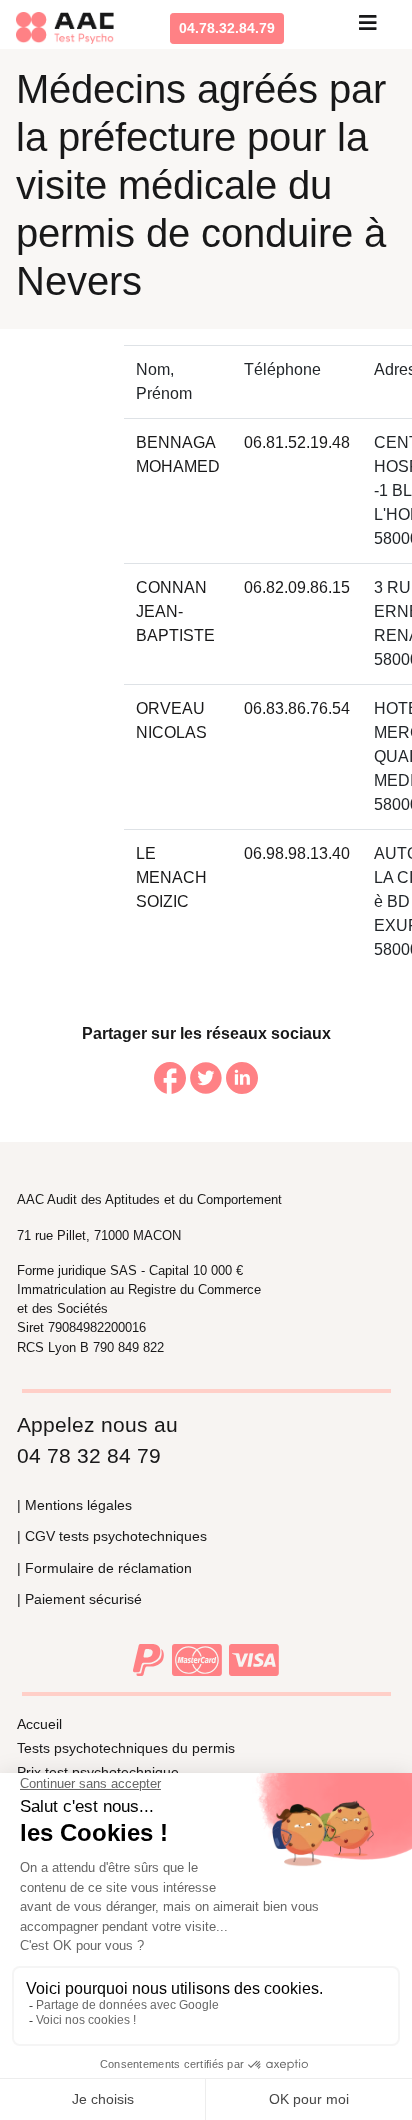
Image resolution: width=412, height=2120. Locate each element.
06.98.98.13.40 (297, 853)
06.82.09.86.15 (297, 587)
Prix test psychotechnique (98, 1772)
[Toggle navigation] (368, 28)
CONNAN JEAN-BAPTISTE (175, 611)
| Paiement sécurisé (79, 1599)
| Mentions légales (74, 1505)
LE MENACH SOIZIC (171, 877)
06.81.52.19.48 (297, 442)
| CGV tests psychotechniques (112, 1536)
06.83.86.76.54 (297, 708)
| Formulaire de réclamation (104, 1568)
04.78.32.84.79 (227, 28)
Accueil (39, 1724)
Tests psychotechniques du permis (126, 1748)
